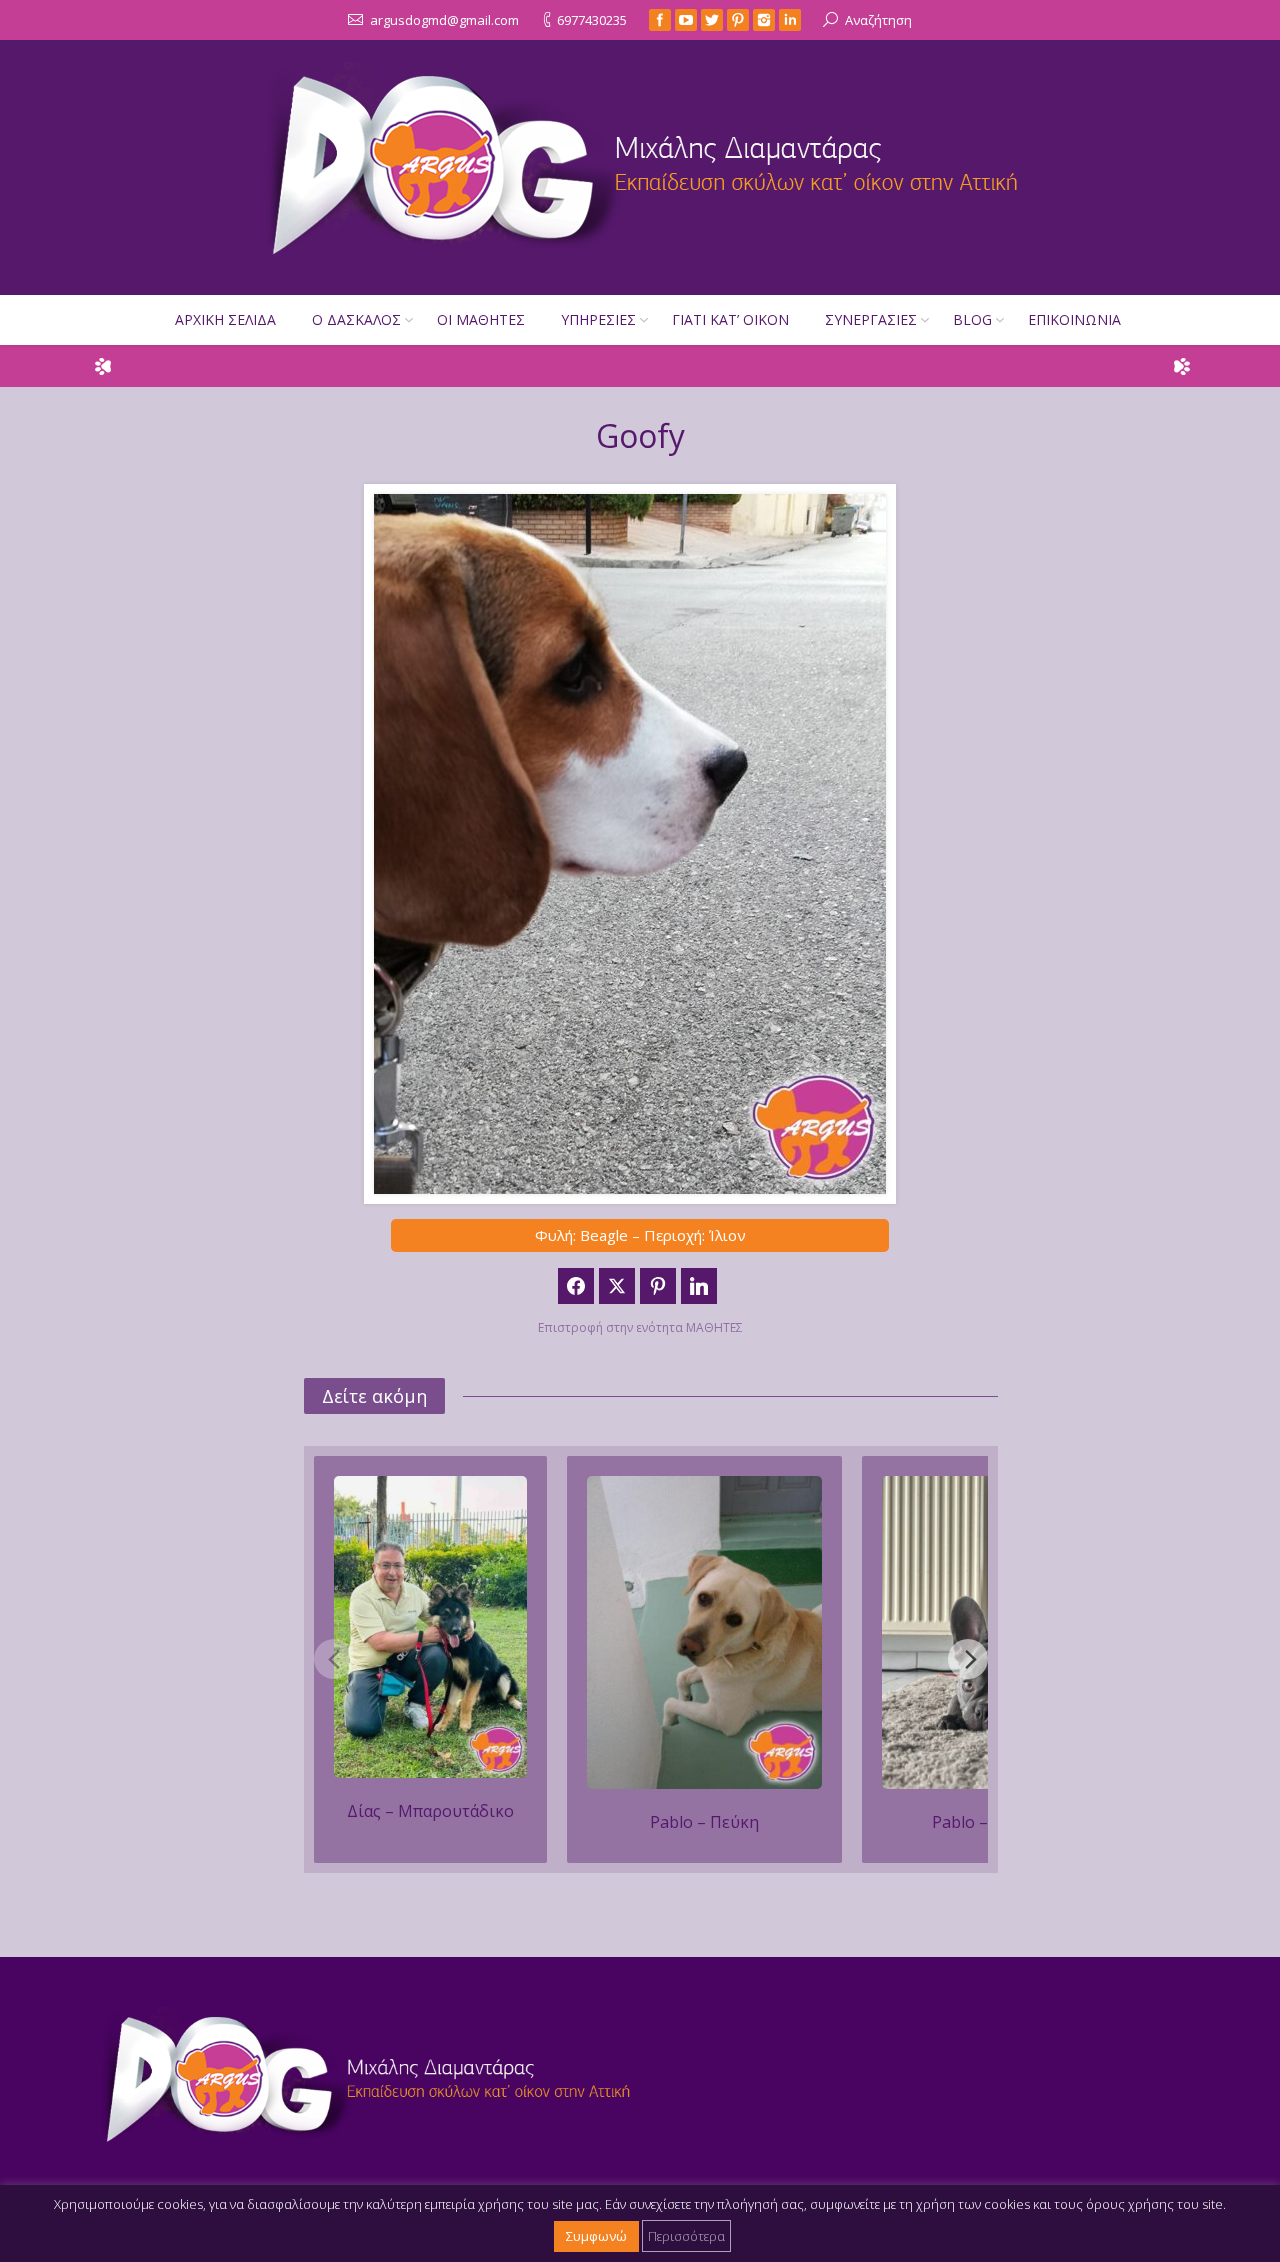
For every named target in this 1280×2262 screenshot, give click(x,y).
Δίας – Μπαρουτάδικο (430, 1811)
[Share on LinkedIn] (699, 1286)
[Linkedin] (790, 20)
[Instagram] (764, 20)
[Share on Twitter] (617, 1286)
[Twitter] (712, 20)
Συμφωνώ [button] (596, 2236)
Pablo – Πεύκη (704, 1822)
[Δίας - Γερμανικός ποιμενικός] (430, 1627)
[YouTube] (686, 20)
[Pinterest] (738, 20)
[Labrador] (704, 1632)
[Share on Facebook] (576, 1286)
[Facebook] (660, 20)
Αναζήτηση (878, 20)
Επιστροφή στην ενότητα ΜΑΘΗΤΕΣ (640, 1327)
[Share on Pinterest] (658, 1286)
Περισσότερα (686, 2236)
